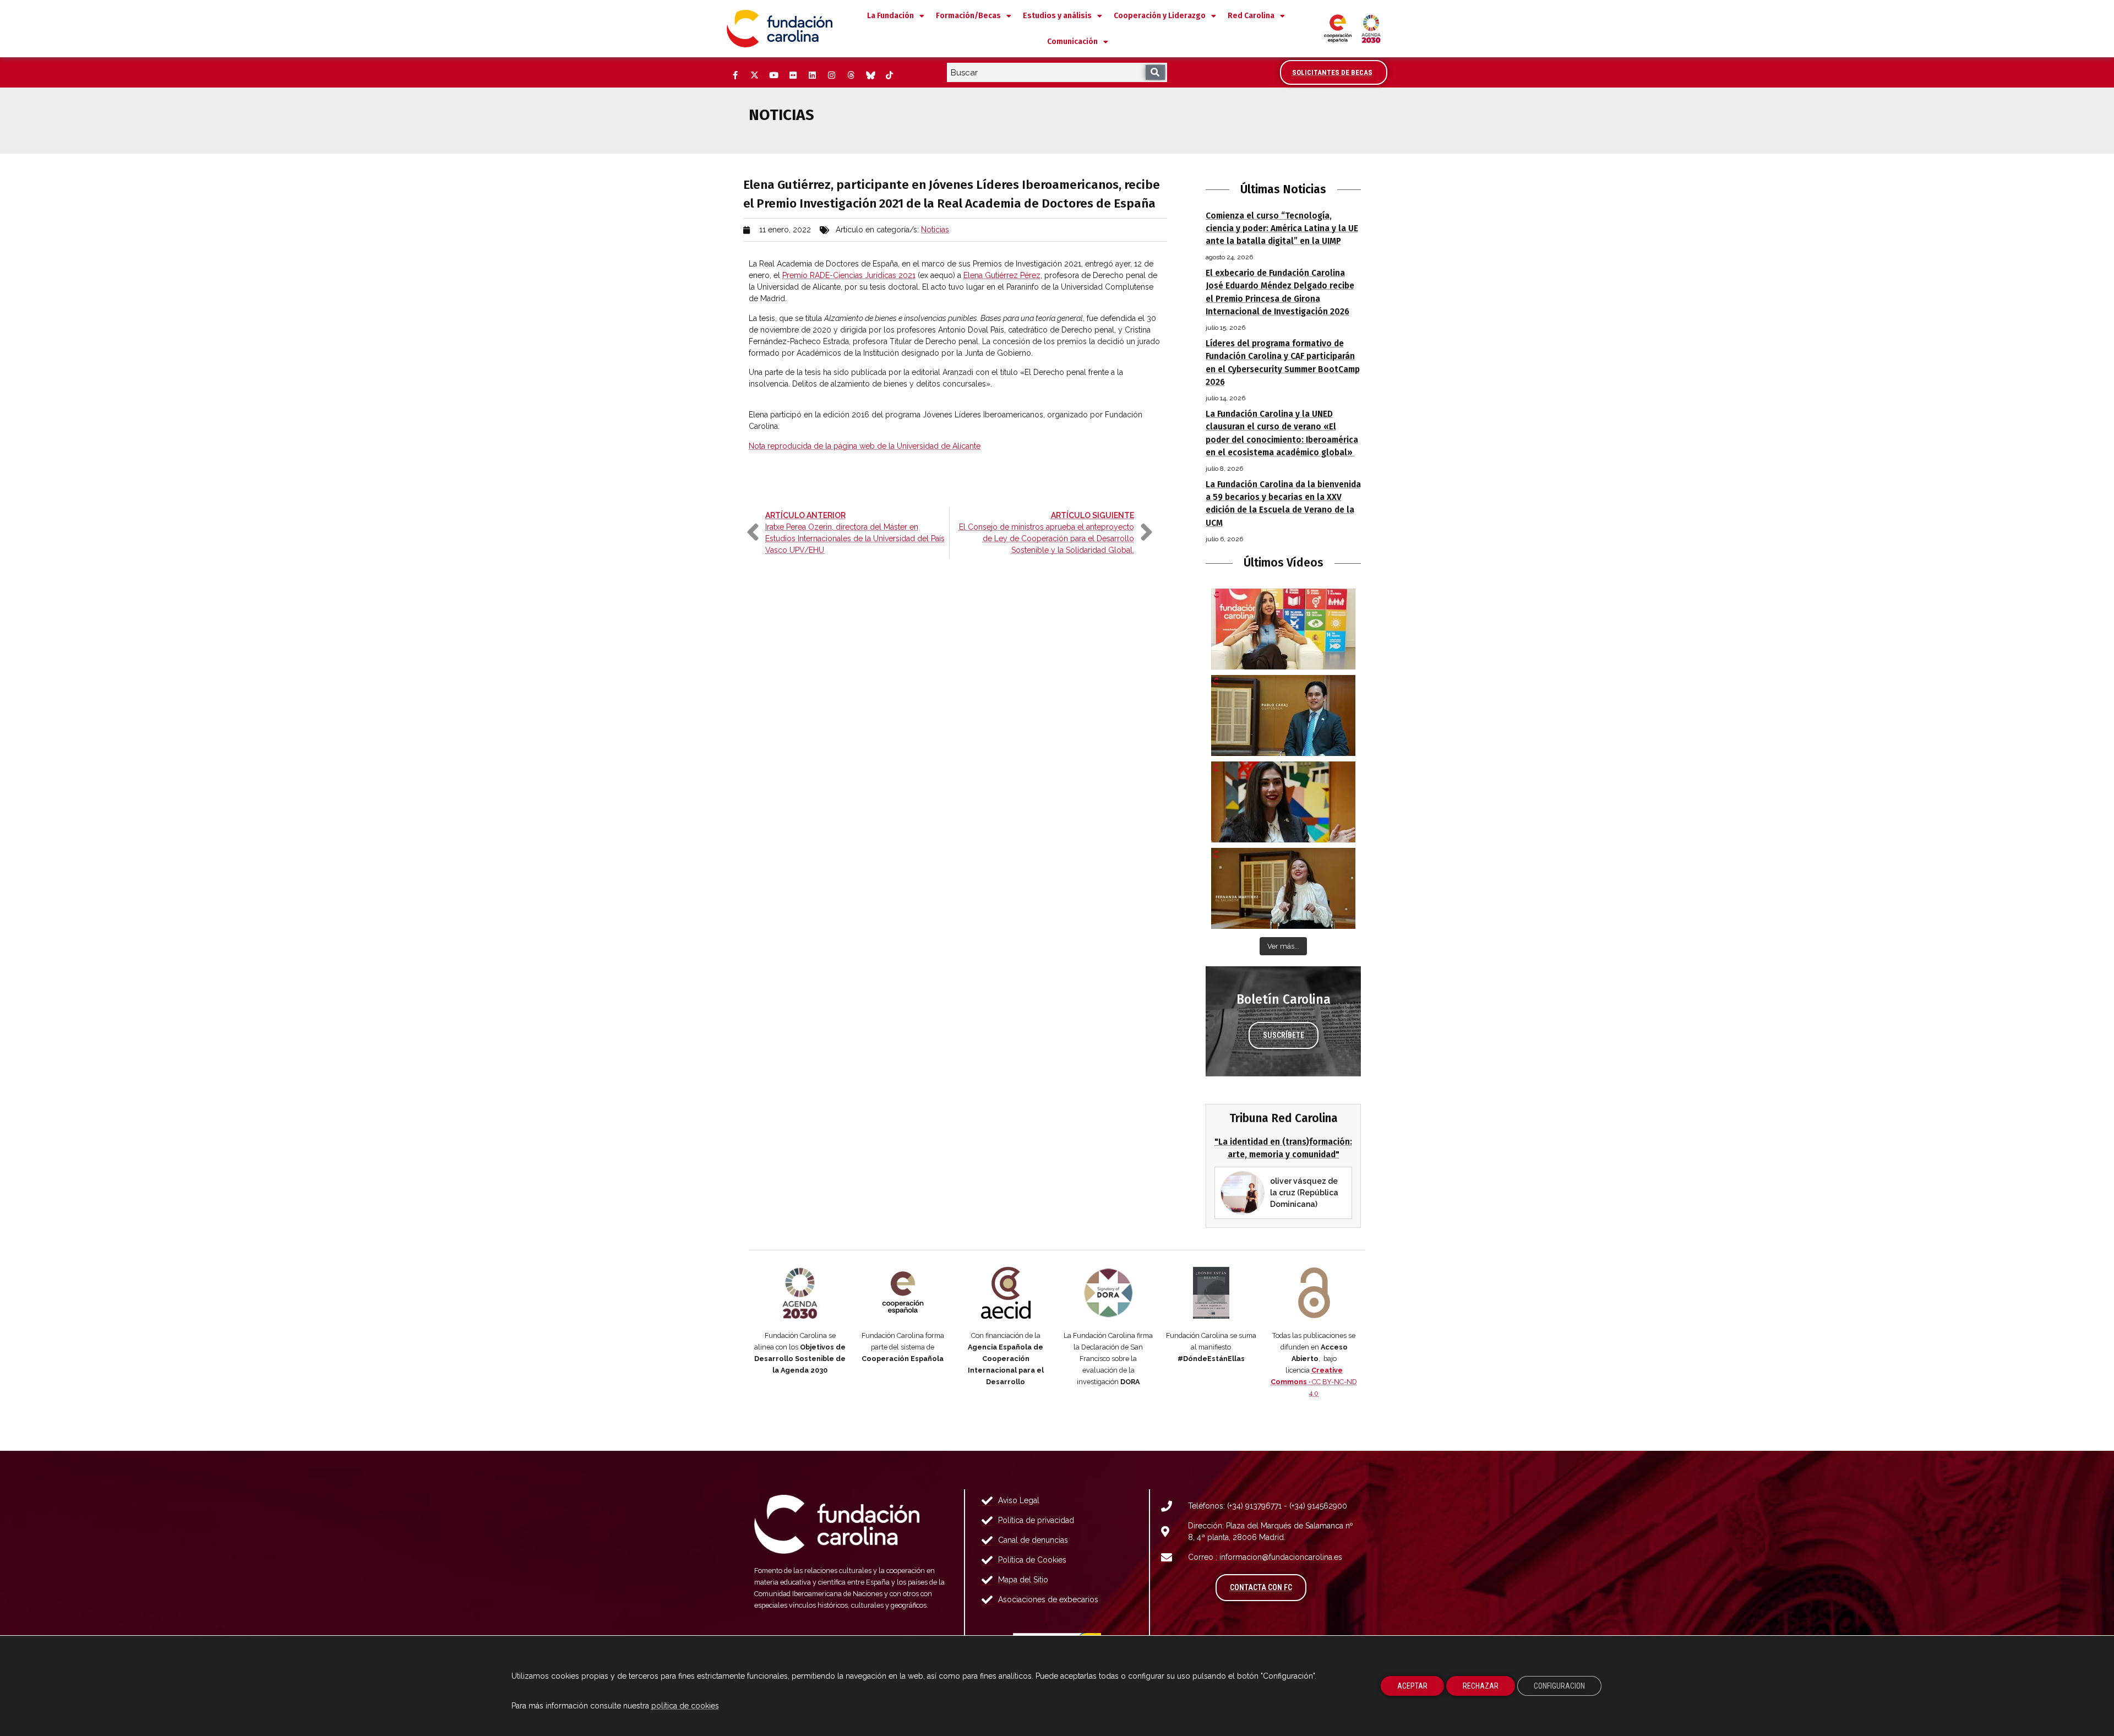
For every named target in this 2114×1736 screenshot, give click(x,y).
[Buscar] (1155, 72)
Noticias (935, 230)
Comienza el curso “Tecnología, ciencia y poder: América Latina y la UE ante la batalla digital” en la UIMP (1282, 228)
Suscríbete (1284, 1035)
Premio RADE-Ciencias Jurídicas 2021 (849, 275)
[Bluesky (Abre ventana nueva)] (870, 75)
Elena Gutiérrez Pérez (1002, 275)
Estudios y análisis (1057, 16)
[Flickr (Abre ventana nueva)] (793, 75)
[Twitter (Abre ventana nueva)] (754, 75)
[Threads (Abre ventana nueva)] (851, 75)
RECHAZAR (1481, 1686)
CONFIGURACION (1559, 1686)
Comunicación (1072, 42)
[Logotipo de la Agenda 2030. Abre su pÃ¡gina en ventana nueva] (800, 1293)
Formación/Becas (968, 16)
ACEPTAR (1412, 1686)
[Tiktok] (889, 75)
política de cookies (685, 1706)
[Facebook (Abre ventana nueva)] (735, 75)
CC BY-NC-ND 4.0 (1314, 1382)
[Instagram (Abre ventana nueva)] (831, 75)
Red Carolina (1251, 16)
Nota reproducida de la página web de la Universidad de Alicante (865, 446)
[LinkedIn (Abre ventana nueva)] (812, 75)
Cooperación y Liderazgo (1160, 16)
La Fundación (890, 16)
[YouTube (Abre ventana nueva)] (773, 75)
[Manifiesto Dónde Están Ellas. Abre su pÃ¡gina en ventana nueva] (1211, 1293)
